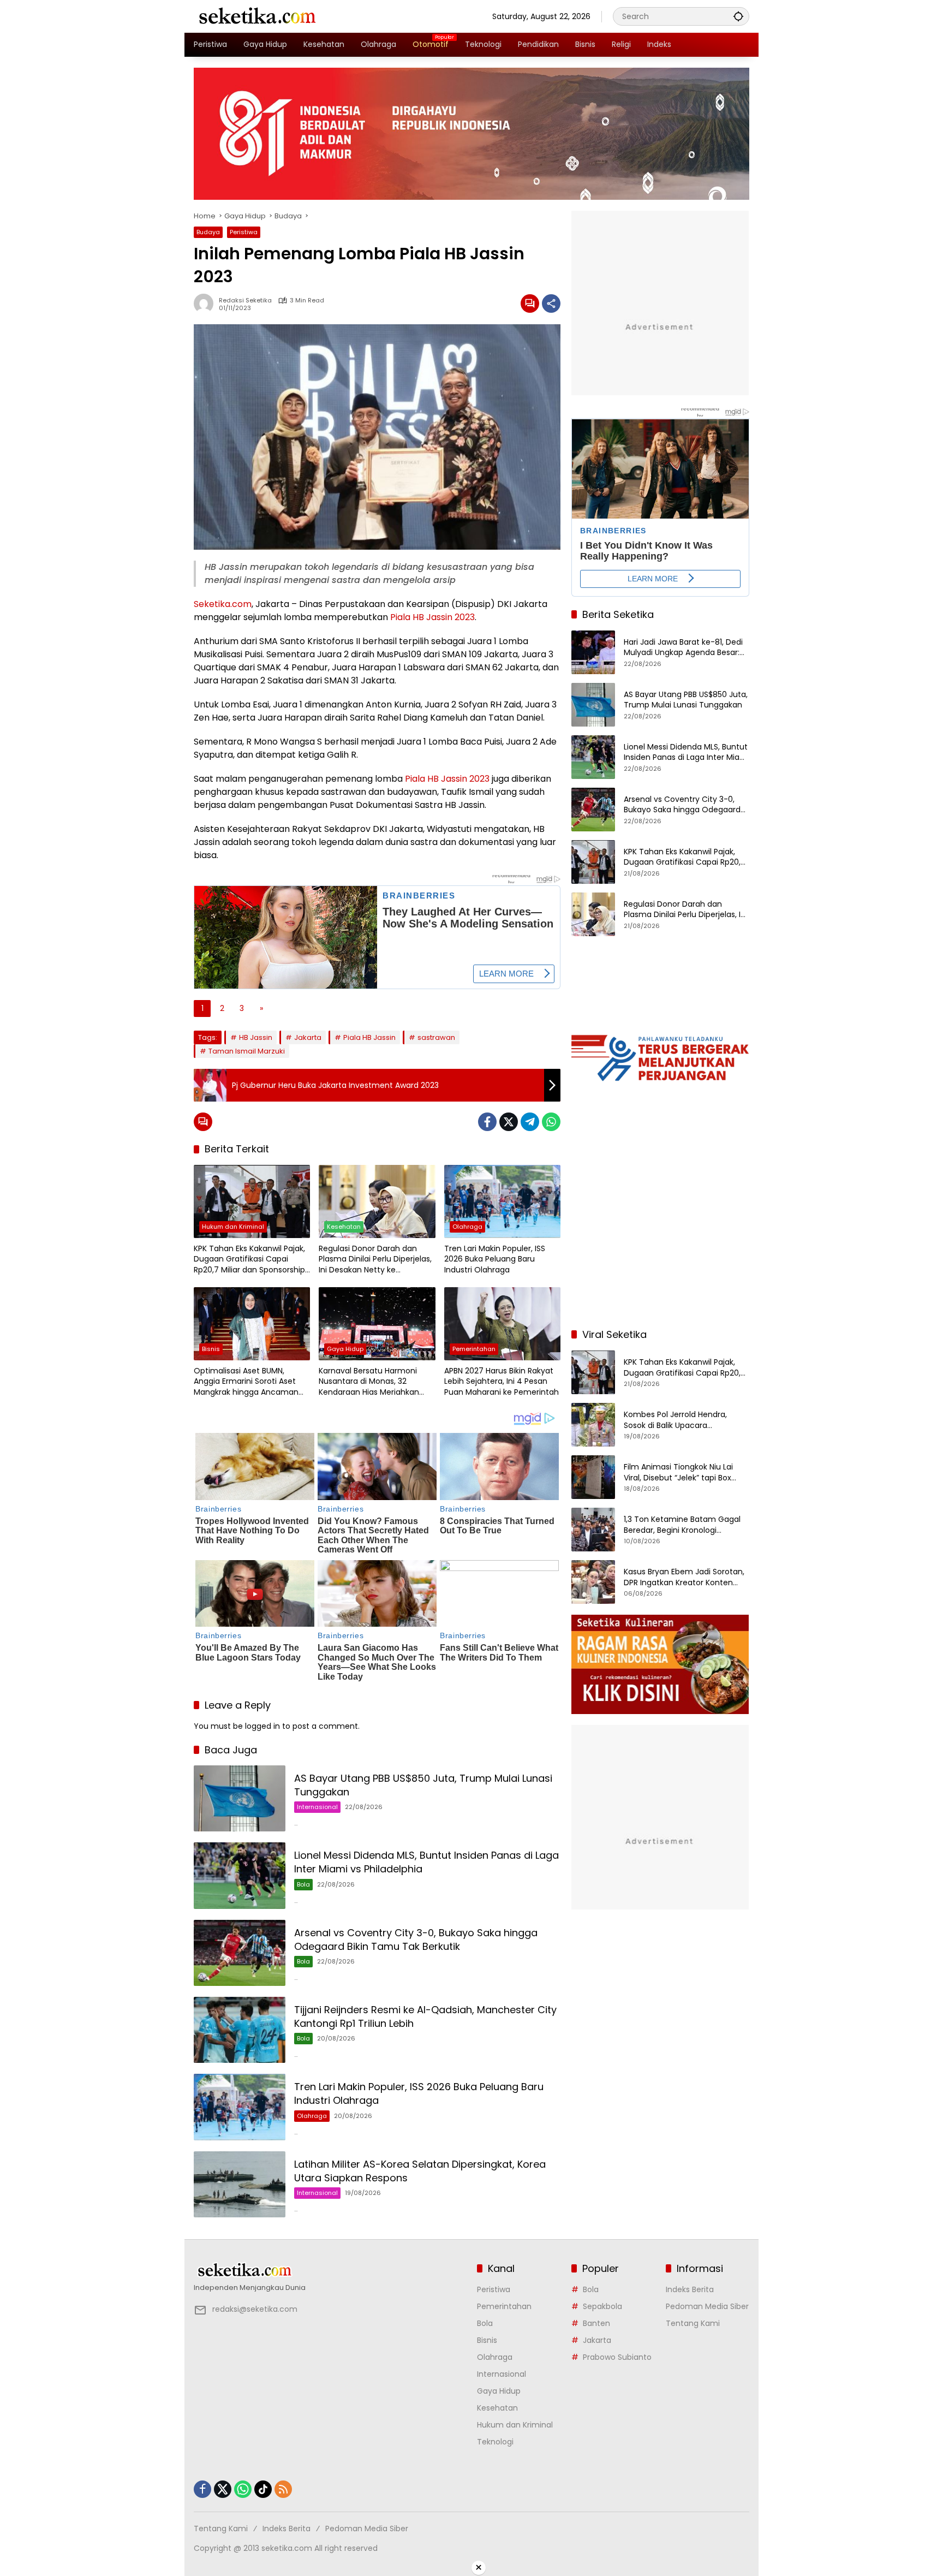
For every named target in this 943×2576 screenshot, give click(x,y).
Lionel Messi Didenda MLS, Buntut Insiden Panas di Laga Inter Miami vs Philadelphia (687, 752)
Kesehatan (344, 1227)
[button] (738, 16)
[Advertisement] (660, 1249)
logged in (262, 1726)
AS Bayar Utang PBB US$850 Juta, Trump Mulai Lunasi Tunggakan (686, 700)
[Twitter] (509, 1122)
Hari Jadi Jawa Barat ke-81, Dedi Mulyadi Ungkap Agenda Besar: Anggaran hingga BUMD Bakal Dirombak (683, 648)
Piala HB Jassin (369, 1037)
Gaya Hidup (345, 1349)
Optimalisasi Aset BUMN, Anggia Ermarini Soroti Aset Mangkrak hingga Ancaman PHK (246, 1382)
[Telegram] (530, 1122)
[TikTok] (263, 2489)
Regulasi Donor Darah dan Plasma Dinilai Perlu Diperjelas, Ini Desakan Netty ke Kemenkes (375, 1260)
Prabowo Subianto (617, 2357)
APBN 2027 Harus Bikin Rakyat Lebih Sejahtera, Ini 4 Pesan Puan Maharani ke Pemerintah (502, 1382)
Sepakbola (602, 2306)
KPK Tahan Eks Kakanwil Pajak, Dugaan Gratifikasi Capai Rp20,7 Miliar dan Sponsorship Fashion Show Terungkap (249, 1260)
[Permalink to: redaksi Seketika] (206, 304)
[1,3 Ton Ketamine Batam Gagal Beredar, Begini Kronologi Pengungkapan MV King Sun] (593, 1530)
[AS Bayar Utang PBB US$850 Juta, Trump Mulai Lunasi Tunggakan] (240, 1798)
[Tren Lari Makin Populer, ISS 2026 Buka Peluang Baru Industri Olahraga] (502, 1201)
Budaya (208, 232)
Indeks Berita (690, 2289)
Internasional (317, 1807)
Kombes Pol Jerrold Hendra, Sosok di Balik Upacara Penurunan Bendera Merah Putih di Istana (685, 1420)
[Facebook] (487, 1122)
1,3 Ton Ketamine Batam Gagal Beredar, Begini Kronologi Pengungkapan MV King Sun (682, 1525)
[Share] (551, 304)
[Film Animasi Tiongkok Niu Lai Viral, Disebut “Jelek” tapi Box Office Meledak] (593, 1477)
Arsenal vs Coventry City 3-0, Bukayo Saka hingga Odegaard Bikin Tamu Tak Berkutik (416, 1940)
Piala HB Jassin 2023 (432, 617)
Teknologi (495, 2442)
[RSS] (283, 2489)
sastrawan (436, 1037)
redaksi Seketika (245, 301)
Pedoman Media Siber (707, 2306)
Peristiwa (244, 232)
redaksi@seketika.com (255, 2309)
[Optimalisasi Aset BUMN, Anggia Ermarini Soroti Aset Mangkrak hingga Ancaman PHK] (252, 1324)
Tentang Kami (693, 2323)
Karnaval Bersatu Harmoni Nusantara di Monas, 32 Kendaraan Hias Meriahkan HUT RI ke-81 (369, 1382)
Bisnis (211, 1349)
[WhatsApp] (551, 1122)
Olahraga (467, 1227)
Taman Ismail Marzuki (247, 1051)
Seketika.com (223, 604)
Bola (303, 1884)
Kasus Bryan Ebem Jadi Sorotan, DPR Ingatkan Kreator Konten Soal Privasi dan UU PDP (684, 1577)
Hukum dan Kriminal (233, 1227)
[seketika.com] (256, 16)
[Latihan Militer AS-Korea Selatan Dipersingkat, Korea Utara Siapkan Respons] (240, 2184)
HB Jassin (256, 1037)
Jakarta (308, 1037)
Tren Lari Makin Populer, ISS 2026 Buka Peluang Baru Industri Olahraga (495, 1259)
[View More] (330, 2270)
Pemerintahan (474, 1349)
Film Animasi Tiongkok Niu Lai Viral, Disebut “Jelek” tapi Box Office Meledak (678, 1473)
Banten (596, 2323)
